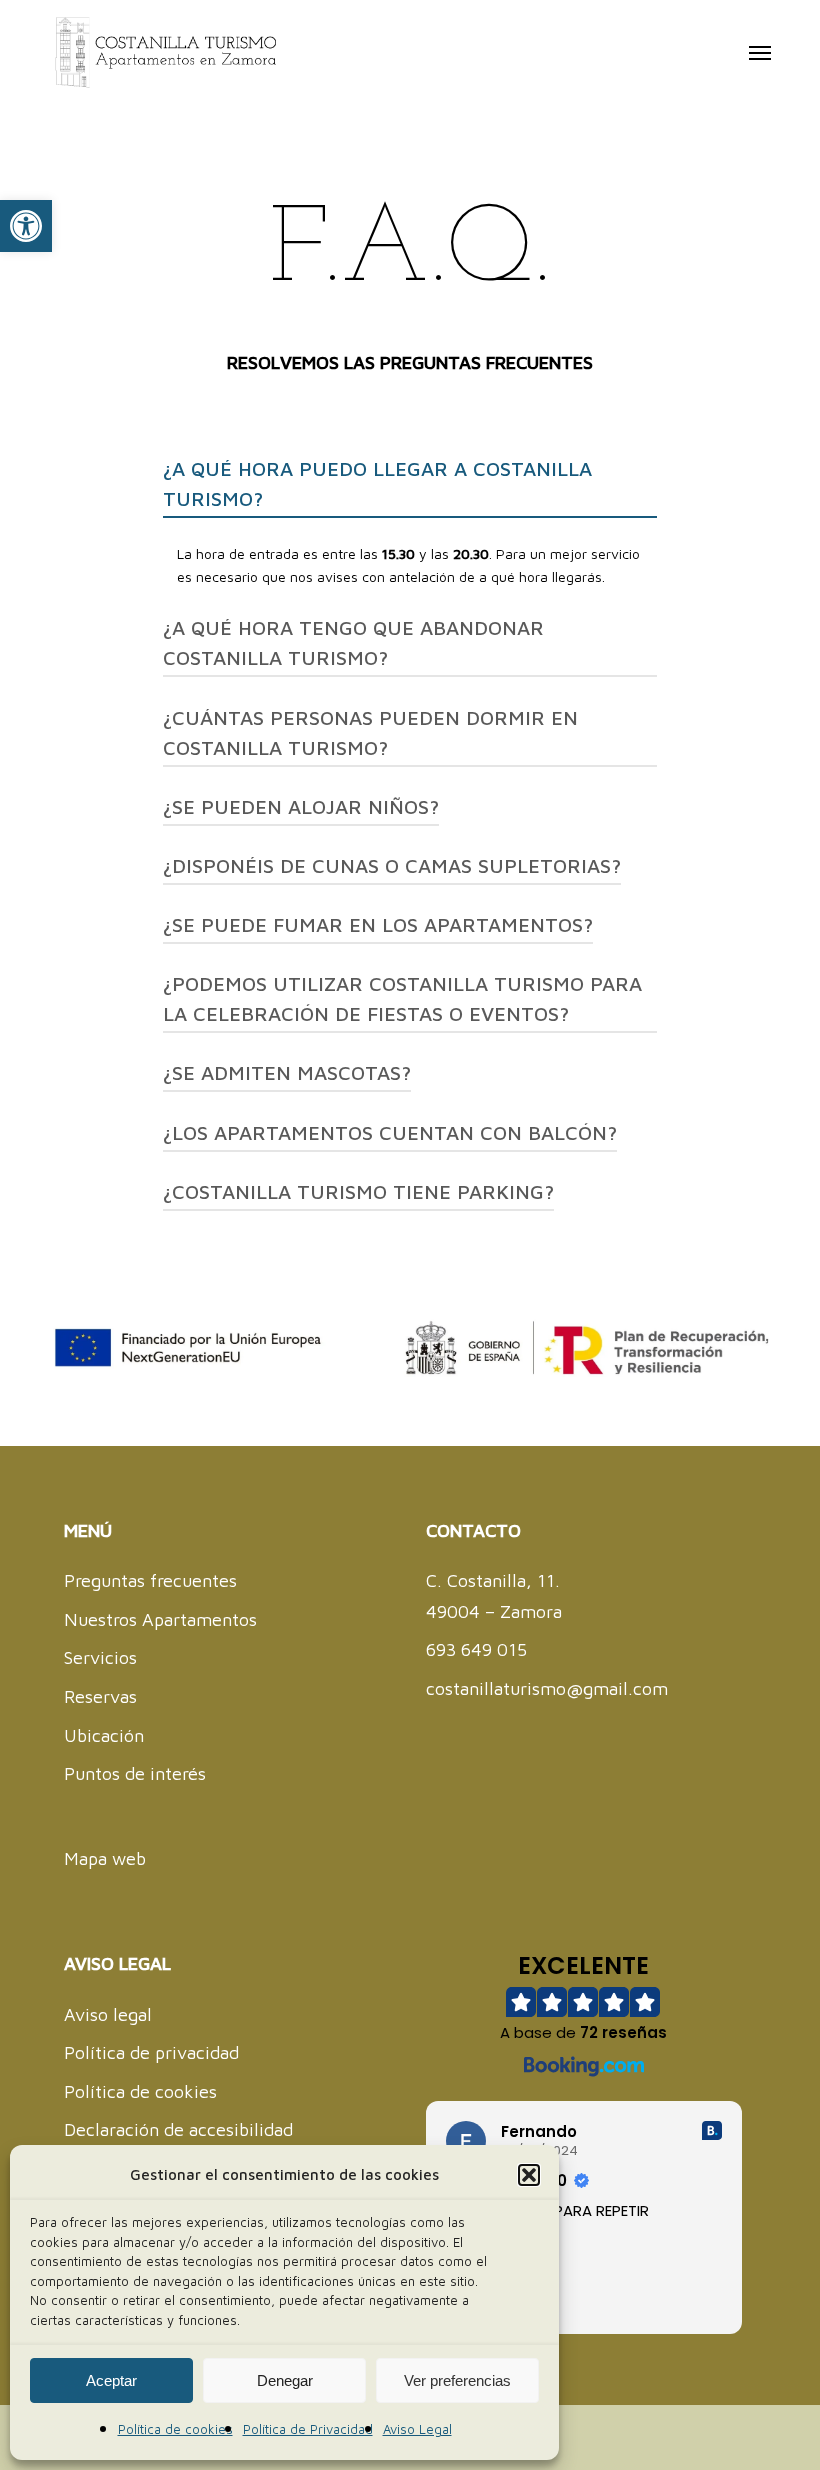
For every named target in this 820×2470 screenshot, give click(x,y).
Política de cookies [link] (175, 2429)
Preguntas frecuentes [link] (150, 1580)
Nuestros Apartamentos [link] (160, 1619)
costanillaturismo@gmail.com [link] (547, 1688)
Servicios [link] (100, 1657)
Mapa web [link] (105, 1858)
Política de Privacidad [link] (308, 2429)
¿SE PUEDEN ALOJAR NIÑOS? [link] (301, 806)
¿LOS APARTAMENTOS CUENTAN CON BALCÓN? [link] (390, 1132)
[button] (529, 2175)
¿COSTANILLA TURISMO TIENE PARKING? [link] (358, 1191)
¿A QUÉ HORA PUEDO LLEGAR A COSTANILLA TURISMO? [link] (377, 483)
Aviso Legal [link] (417, 2429)
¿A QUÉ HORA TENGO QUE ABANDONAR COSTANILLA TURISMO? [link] (353, 642)
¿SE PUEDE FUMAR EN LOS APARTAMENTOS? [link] (378, 924)
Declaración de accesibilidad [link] (178, 2129)
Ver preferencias (457, 2380)
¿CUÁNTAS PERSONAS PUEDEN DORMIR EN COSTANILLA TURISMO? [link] (370, 732)
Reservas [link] (100, 1696)
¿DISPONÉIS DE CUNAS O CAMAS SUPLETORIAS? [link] (392, 865)
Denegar (285, 2380)
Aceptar (111, 2380)
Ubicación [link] (104, 1735)
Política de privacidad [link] (151, 2052)
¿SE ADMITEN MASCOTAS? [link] (287, 1072)
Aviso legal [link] (108, 2014)
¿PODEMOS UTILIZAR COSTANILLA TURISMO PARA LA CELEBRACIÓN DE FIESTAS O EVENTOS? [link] (402, 998)
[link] (26, 226)
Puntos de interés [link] (135, 1773)
